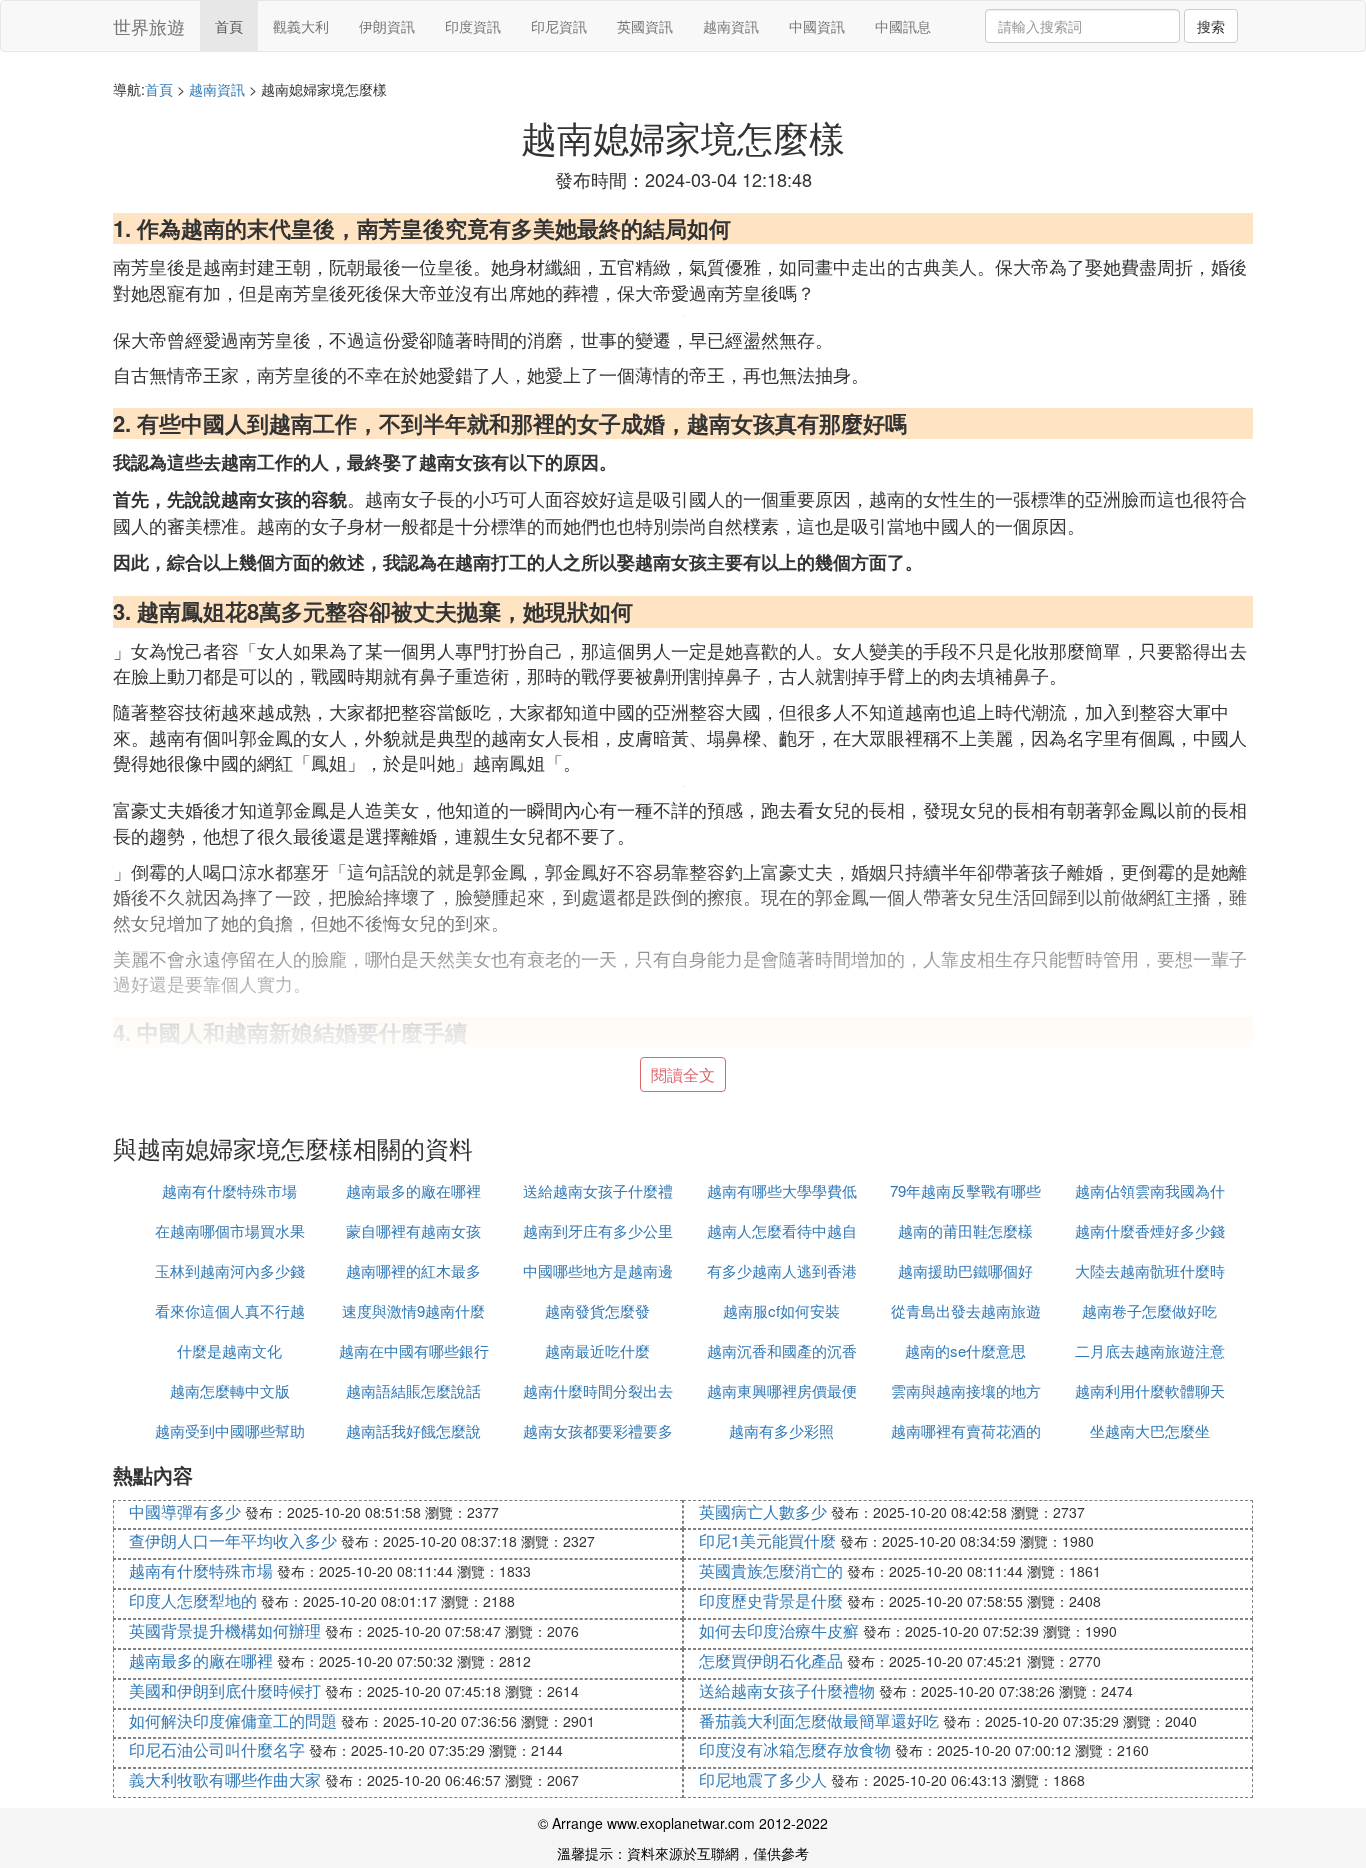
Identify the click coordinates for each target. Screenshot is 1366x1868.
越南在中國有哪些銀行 (414, 1350)
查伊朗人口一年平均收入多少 (233, 1540)
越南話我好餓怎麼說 (413, 1430)
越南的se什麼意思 (965, 1350)
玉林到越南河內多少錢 (230, 1270)
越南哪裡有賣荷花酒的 (966, 1430)
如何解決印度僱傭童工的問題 (233, 1720)
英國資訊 (645, 26)
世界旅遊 (149, 26)
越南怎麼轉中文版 (230, 1390)
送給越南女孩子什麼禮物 (787, 1690)
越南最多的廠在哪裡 (413, 1190)
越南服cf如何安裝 (781, 1310)
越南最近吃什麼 (597, 1350)
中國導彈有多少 (185, 1511)
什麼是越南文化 (229, 1350)
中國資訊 (817, 26)
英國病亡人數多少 (763, 1511)
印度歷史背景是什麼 (771, 1600)
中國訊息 (903, 26)
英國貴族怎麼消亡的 (771, 1570)
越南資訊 (731, 26)
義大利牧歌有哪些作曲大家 (225, 1779)
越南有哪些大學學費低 (782, 1190)
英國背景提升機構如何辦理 (225, 1630)
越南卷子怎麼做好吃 (1149, 1310)
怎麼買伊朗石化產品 (771, 1660)
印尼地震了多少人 (763, 1779)
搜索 (1211, 26)
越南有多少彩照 (781, 1430)
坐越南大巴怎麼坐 (1150, 1430)
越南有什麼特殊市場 (229, 1190)
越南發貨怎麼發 (597, 1310)
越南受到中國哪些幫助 (230, 1430)
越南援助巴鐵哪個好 (965, 1270)
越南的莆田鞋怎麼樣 (965, 1230)
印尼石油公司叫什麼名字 (217, 1749)
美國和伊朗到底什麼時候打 (225, 1690)
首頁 (229, 26)
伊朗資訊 (387, 26)
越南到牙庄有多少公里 (598, 1230)
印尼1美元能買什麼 (767, 1540)
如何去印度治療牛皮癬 (779, 1630)
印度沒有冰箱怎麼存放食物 (795, 1749)
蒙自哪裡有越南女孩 (413, 1230)
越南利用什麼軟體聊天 (1150, 1390)
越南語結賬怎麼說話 (413, 1390)
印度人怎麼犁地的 (193, 1600)
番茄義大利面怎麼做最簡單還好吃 (819, 1720)
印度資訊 (473, 26)
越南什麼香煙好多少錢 (1150, 1230)
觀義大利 (301, 26)
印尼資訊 (559, 26)
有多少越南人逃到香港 (782, 1270)
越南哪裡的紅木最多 (413, 1270)
